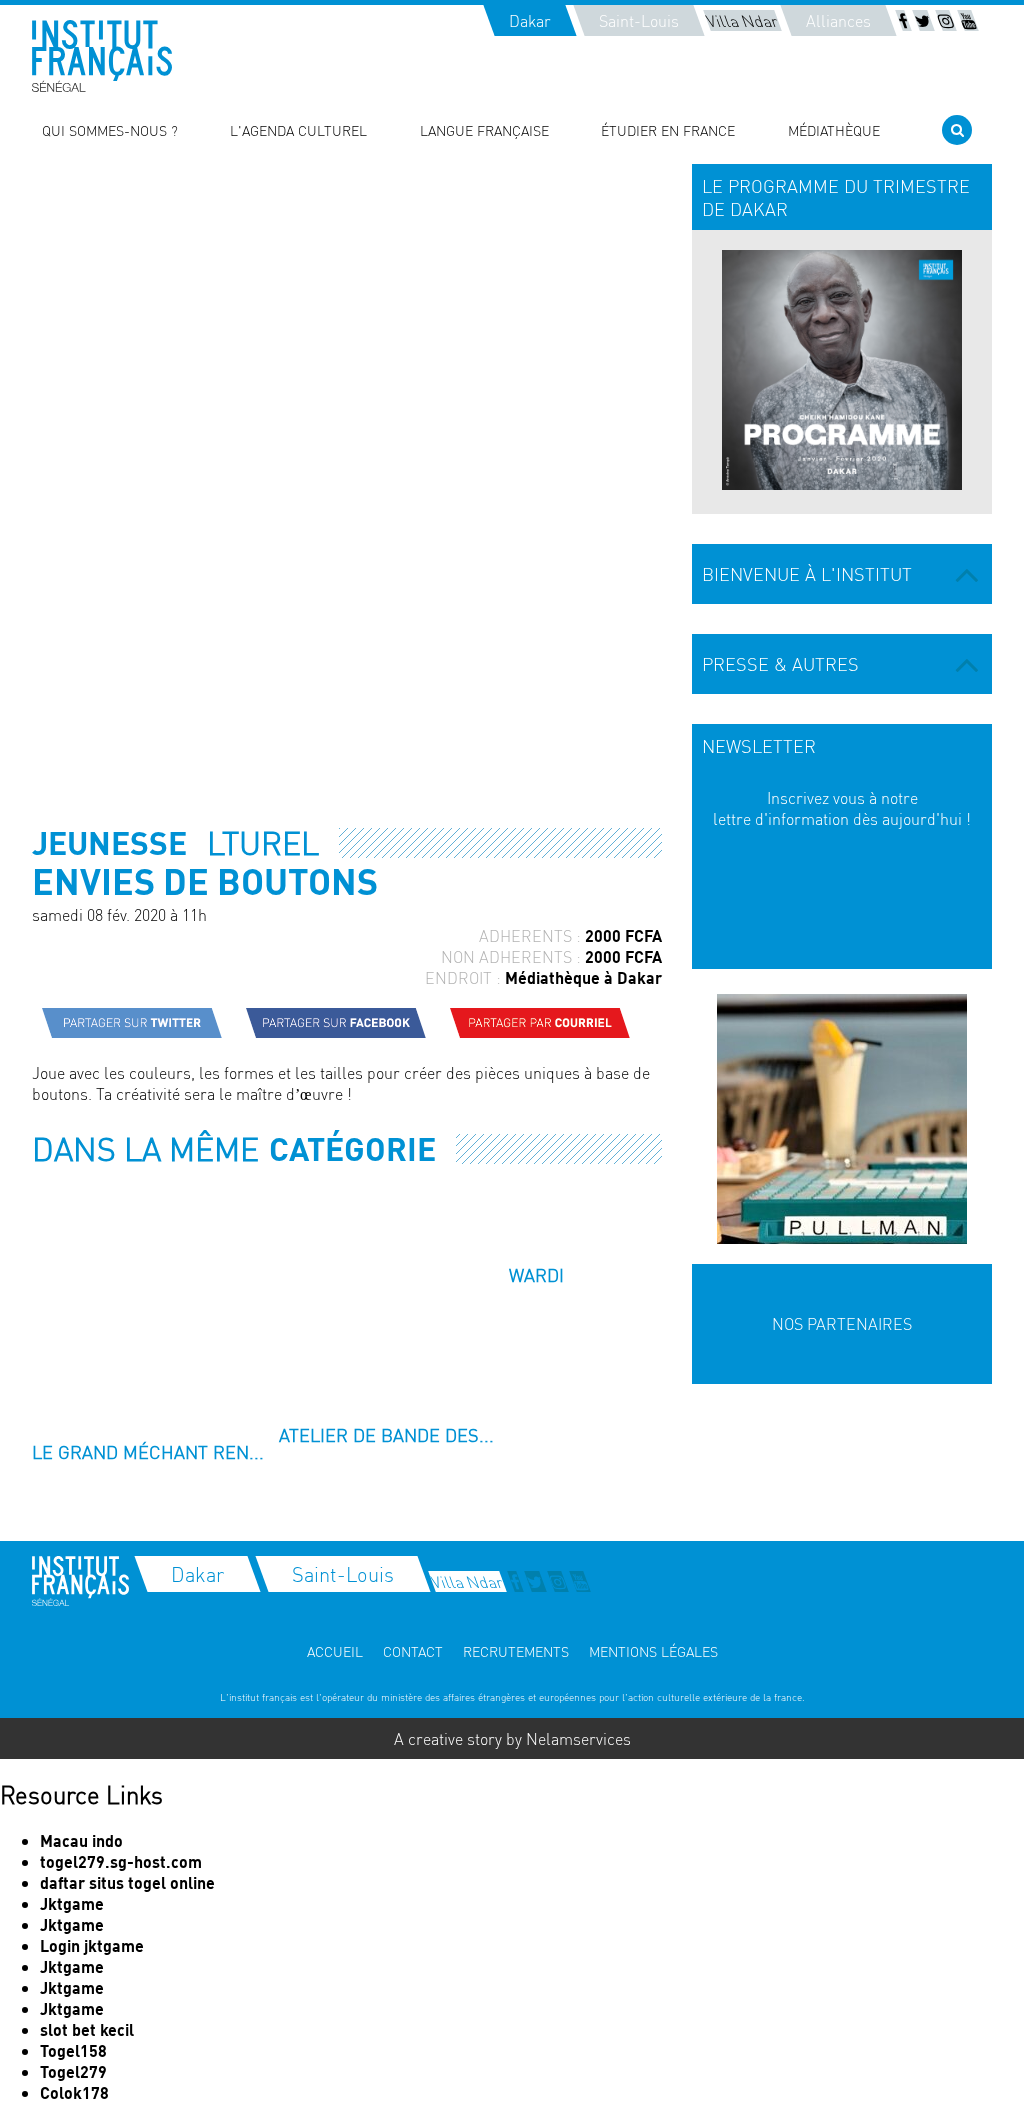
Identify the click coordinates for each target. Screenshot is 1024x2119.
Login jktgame (92, 1945)
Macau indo (81, 1840)
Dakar (530, 20)
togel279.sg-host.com (121, 1861)
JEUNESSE (109, 842)
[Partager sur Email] (540, 1023)
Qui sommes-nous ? (110, 130)
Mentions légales (653, 1651)
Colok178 (74, 2092)
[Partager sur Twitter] (132, 1023)
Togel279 (73, 2071)
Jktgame (72, 1903)
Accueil (335, 1651)
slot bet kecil (87, 2029)
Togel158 (73, 2050)
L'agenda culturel (298, 130)
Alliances (838, 20)
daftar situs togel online (127, 1882)
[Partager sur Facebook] (336, 1023)
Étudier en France (668, 130)
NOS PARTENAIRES (842, 1323)
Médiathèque (834, 130)
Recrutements (516, 1651)
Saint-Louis (639, 20)
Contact (413, 1651)
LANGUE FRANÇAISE (484, 130)
